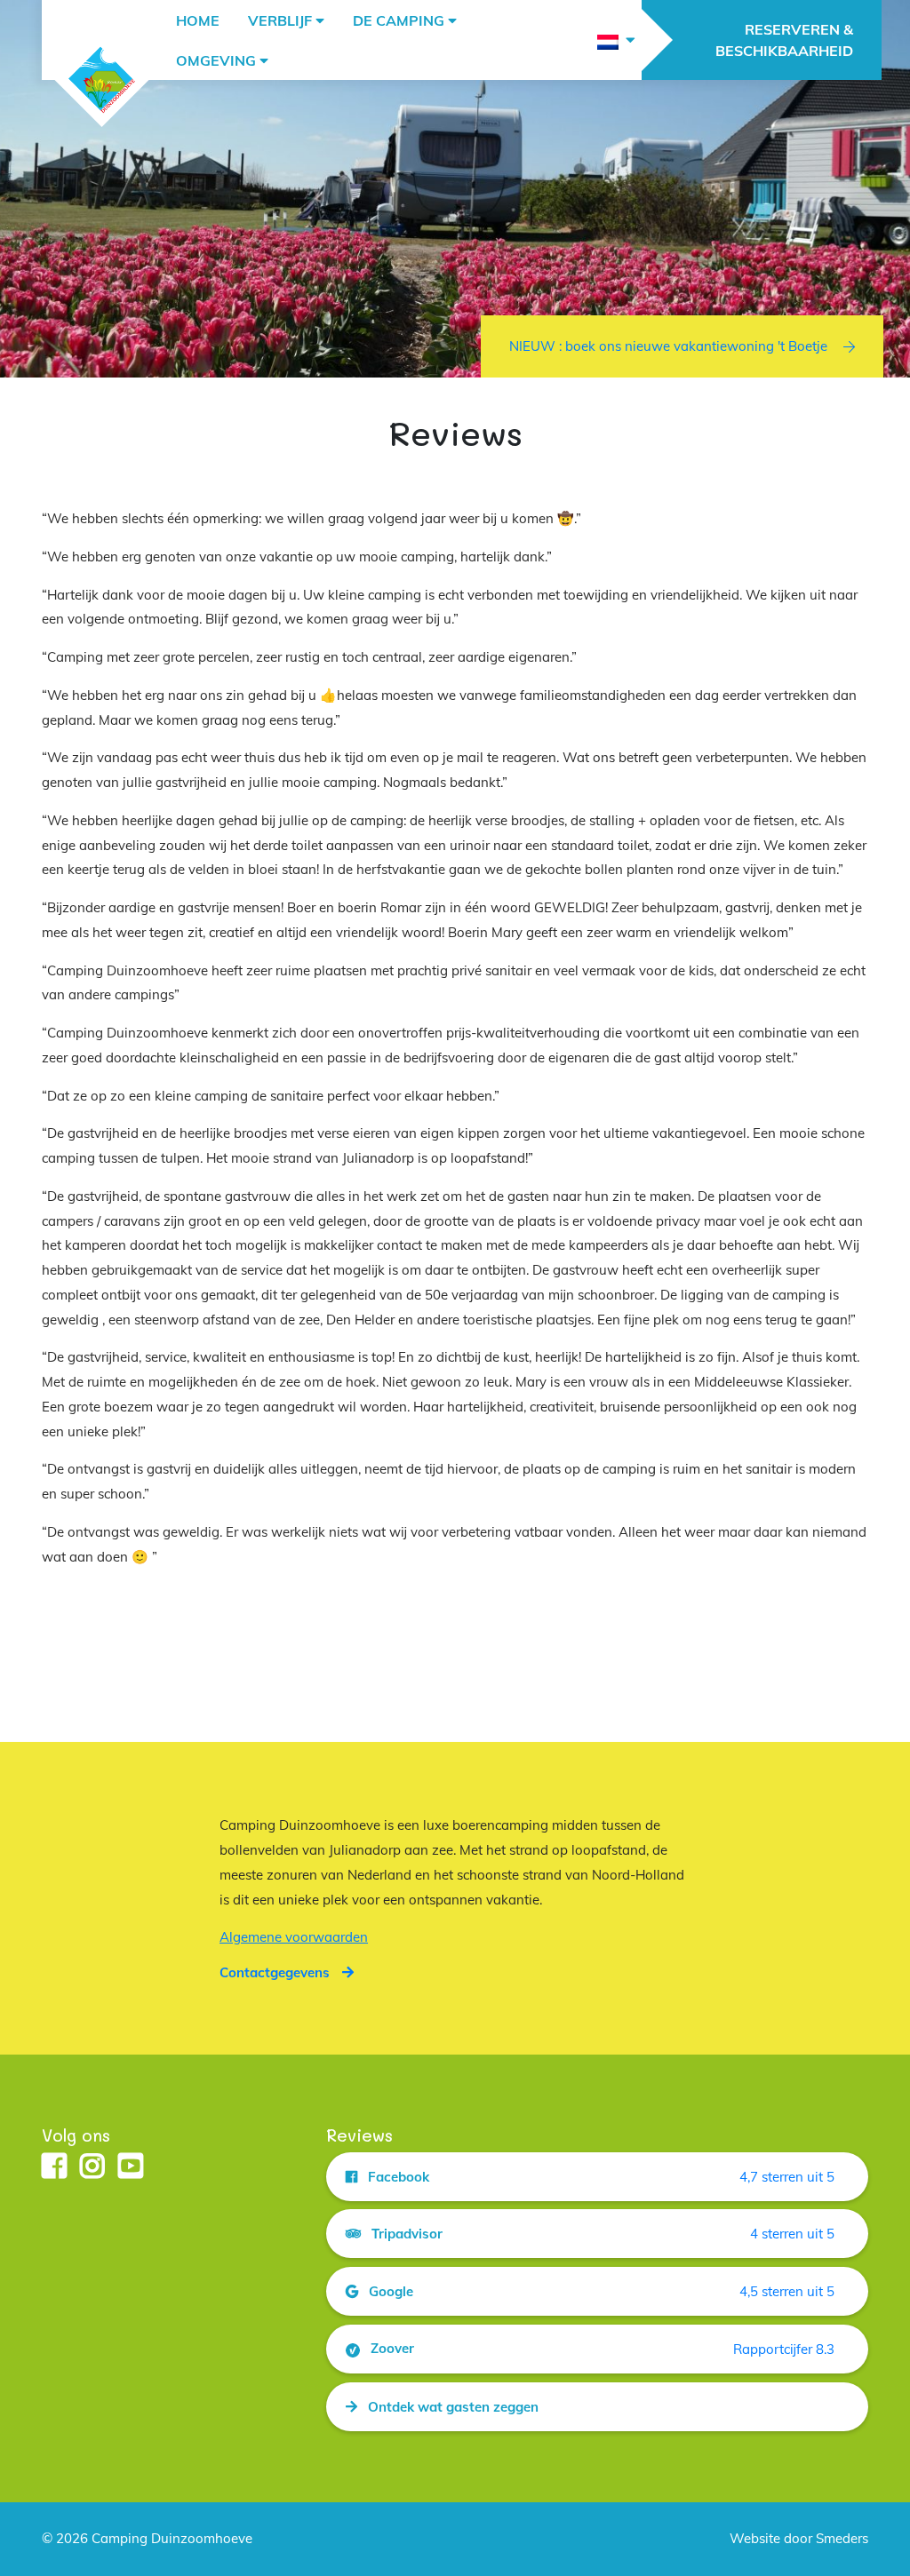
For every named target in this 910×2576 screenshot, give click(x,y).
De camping (399, 20)
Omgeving (216, 60)
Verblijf (280, 20)
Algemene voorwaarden (294, 1937)
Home (198, 20)
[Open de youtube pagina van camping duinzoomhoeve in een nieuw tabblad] (131, 2167)
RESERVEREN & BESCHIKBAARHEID (784, 40)
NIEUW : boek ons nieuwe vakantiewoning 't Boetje (668, 346)
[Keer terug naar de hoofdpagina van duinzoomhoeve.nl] (102, 80)
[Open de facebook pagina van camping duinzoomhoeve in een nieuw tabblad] (54, 2167)
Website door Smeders (799, 2538)
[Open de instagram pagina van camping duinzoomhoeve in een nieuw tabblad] (92, 2167)
